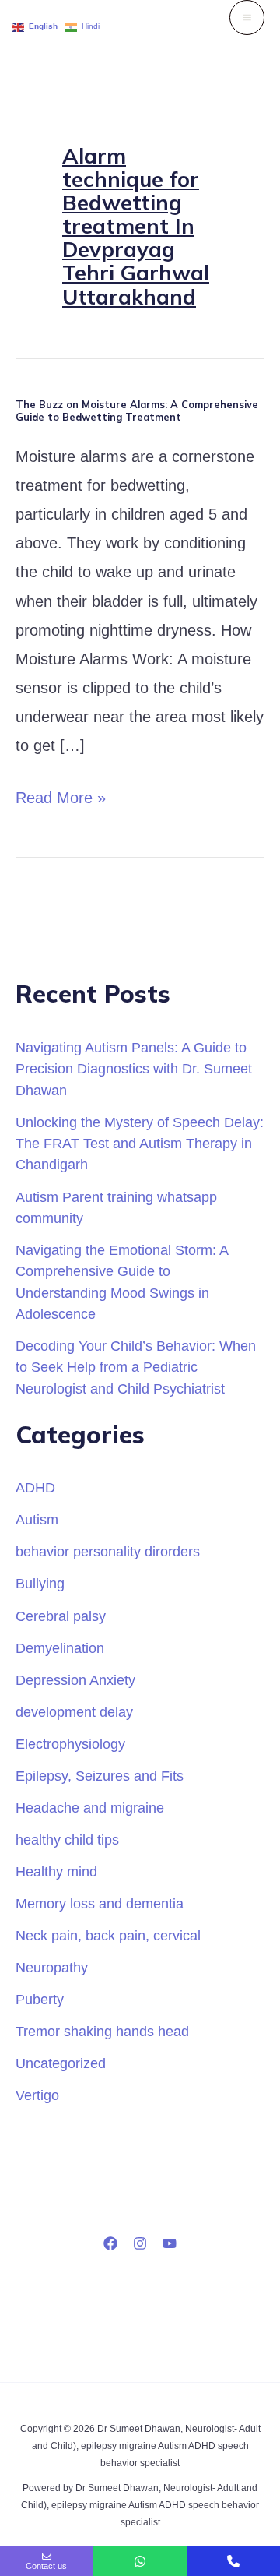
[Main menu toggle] (247, 18)
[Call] (233, 2561)
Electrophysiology (70, 1744)
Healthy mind (56, 1871)
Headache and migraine (90, 1808)
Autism (37, 1519)
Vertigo (37, 2095)
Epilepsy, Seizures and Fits (100, 1776)
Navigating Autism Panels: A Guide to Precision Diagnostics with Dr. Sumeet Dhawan (134, 1069)
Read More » (61, 795)
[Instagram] (140, 2243)
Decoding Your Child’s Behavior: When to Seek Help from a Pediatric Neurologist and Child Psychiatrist (136, 1367)
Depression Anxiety (75, 1680)
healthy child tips (67, 1839)
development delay (74, 1712)
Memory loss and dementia (100, 1903)
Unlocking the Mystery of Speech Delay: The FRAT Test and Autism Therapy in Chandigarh (140, 1144)
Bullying (40, 1583)
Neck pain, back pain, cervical (108, 1935)
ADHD (35, 1487)
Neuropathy (52, 1967)
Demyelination (60, 1648)
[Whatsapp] (140, 2561)
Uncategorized (61, 2063)
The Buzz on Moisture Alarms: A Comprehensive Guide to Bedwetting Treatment (137, 411)
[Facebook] (110, 2243)
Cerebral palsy (61, 1616)
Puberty (40, 1999)
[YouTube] (170, 2243)
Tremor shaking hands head (102, 2031)
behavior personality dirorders (108, 1551)
